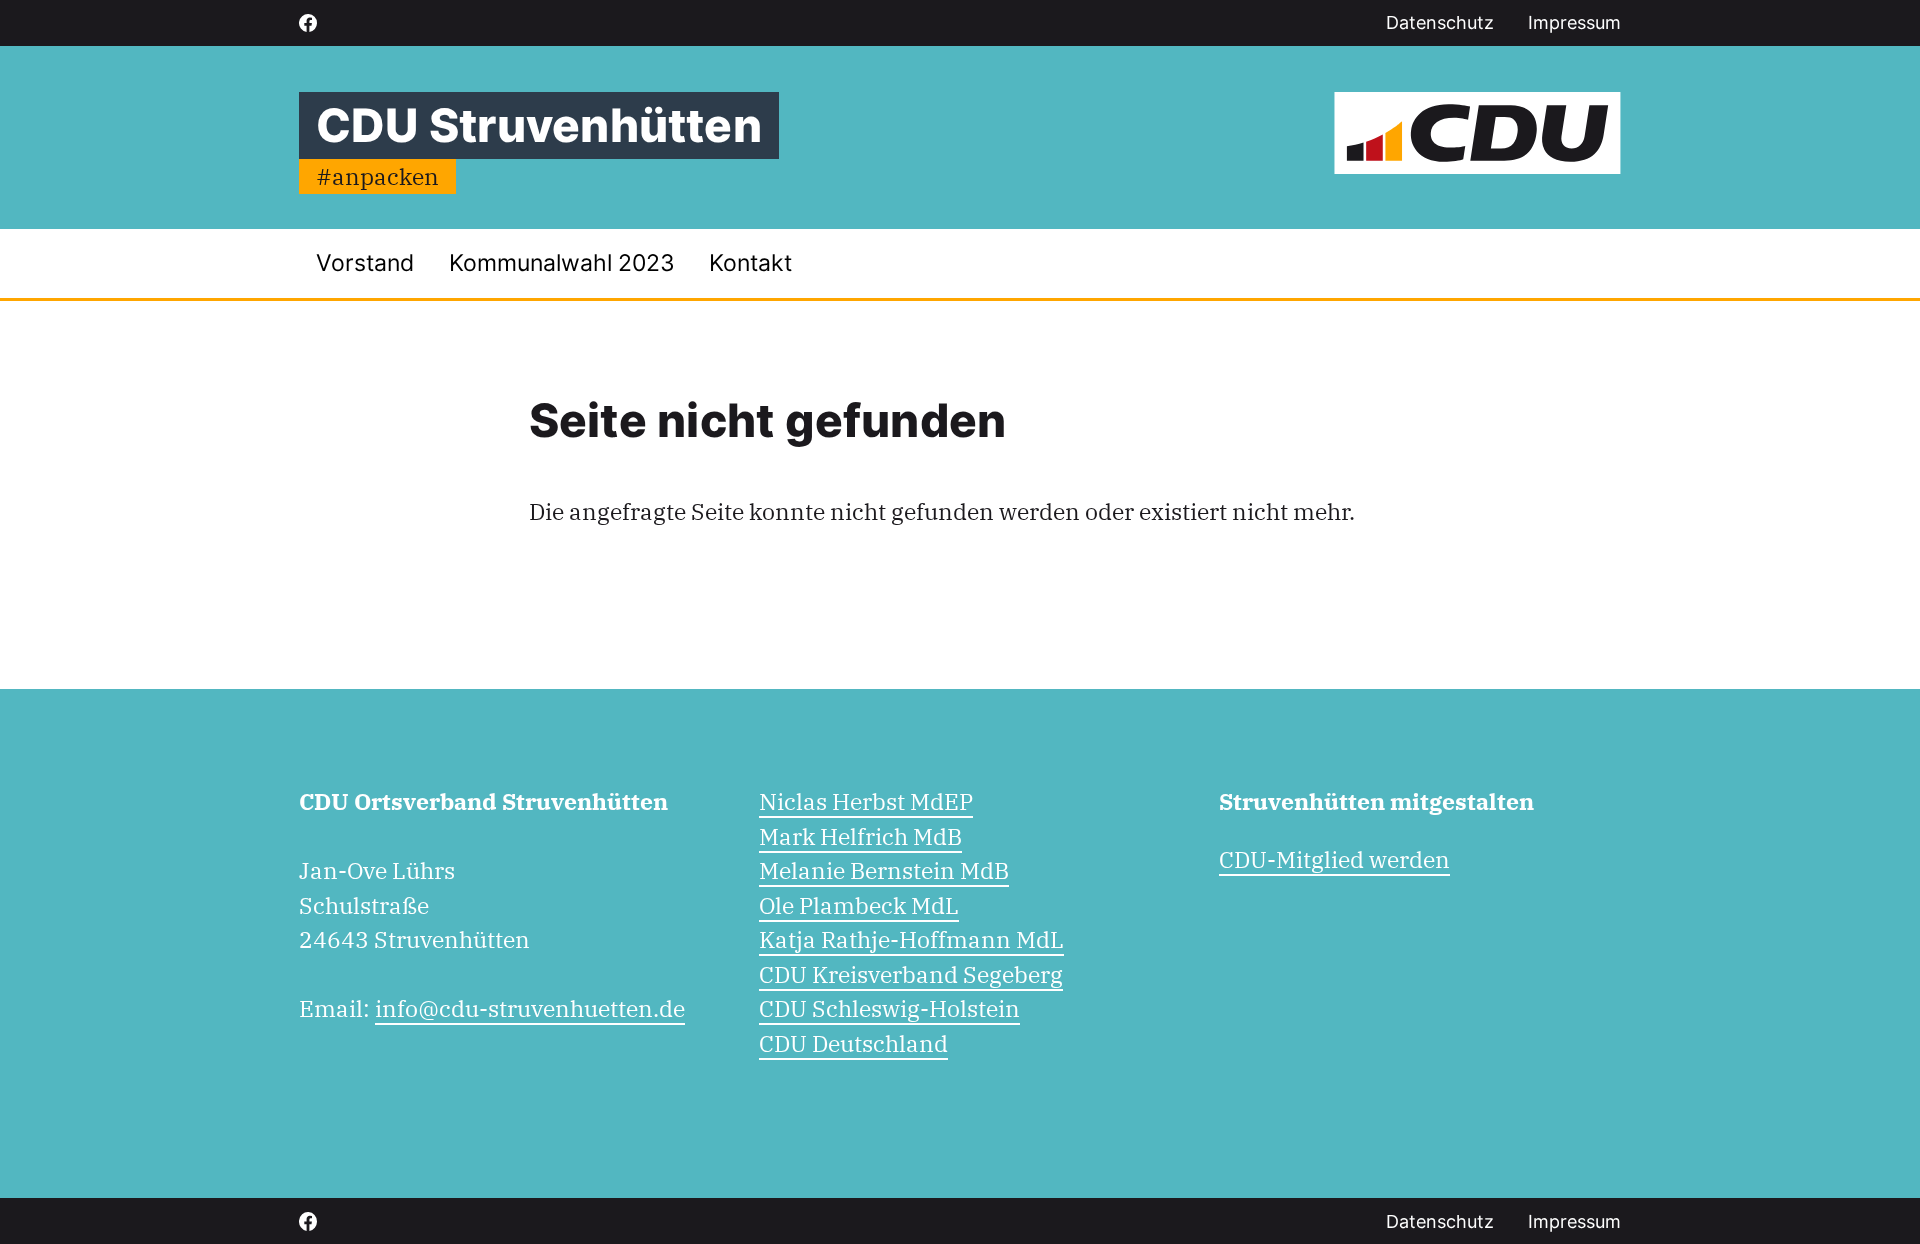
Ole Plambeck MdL (859, 905)
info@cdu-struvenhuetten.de (530, 1008)
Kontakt (750, 263)
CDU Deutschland (853, 1043)
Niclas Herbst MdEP (866, 801)
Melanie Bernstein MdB (884, 870)
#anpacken (377, 176)
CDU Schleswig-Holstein (889, 1008)
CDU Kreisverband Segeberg (911, 974)
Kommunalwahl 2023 (562, 263)
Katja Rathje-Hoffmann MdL (911, 939)
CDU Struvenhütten (539, 125)
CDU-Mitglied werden (1334, 859)
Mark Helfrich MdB (860, 836)
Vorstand (365, 263)
